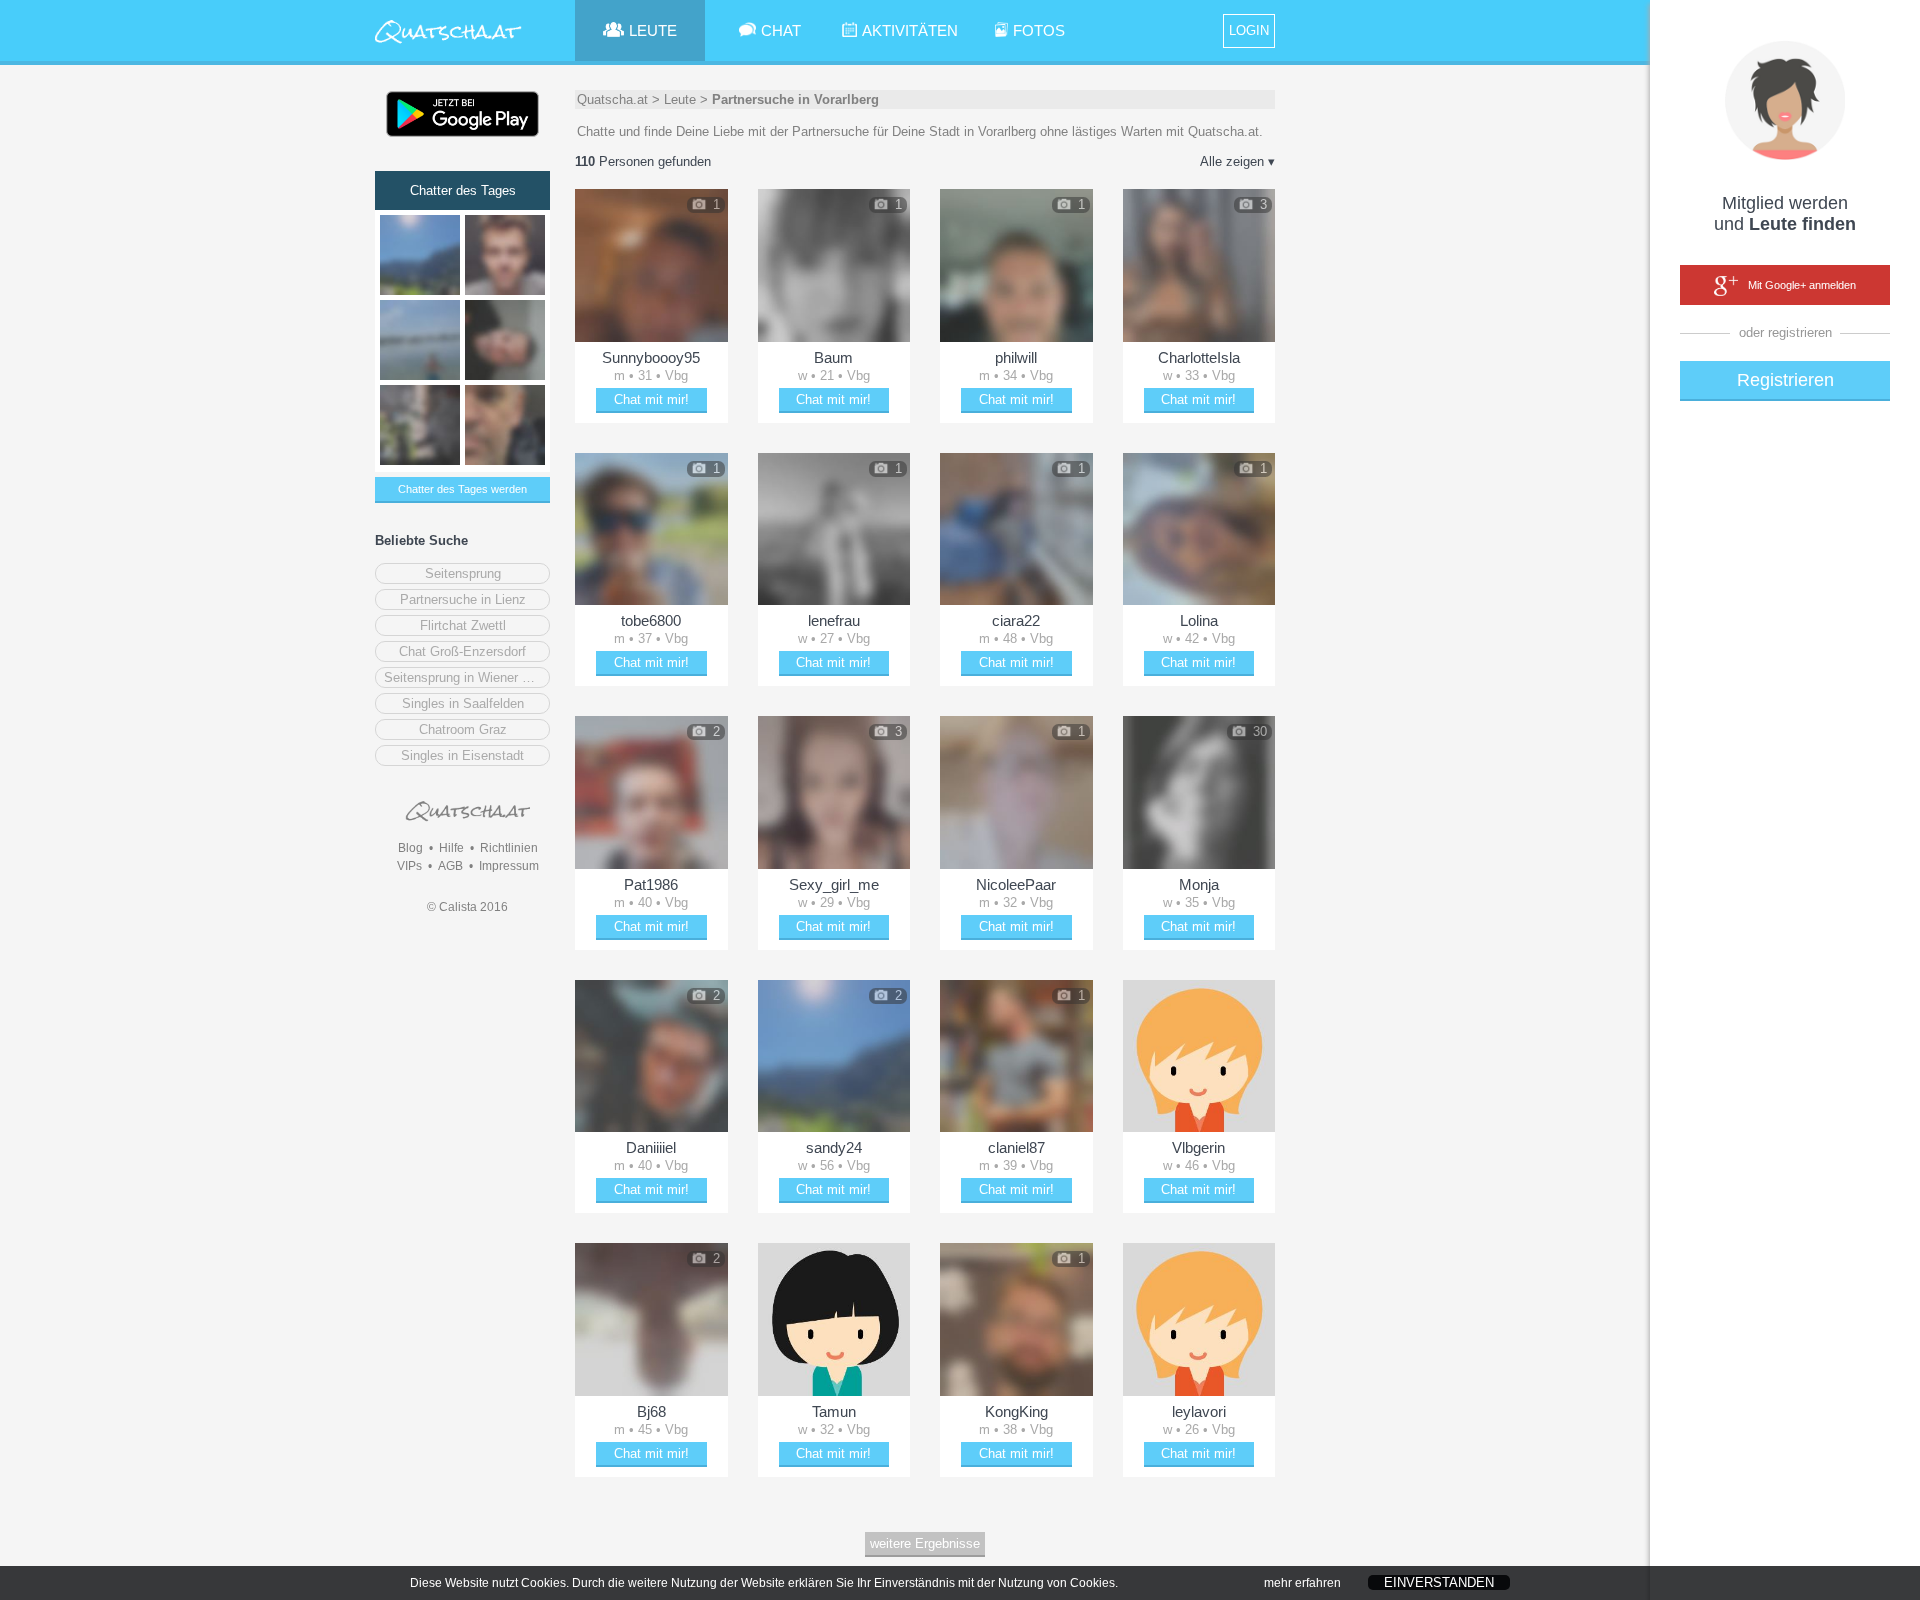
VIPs (409, 866)
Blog (410, 848)
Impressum (509, 866)
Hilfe (451, 848)
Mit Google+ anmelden (1802, 285)
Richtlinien (509, 848)
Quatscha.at (612, 99)
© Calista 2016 (467, 907)
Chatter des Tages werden (462, 489)
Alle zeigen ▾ (1237, 161)
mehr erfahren (1302, 1583)
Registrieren (1785, 380)
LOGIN (1249, 30)
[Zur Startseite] (448, 44)
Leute (680, 99)
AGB (450, 866)
